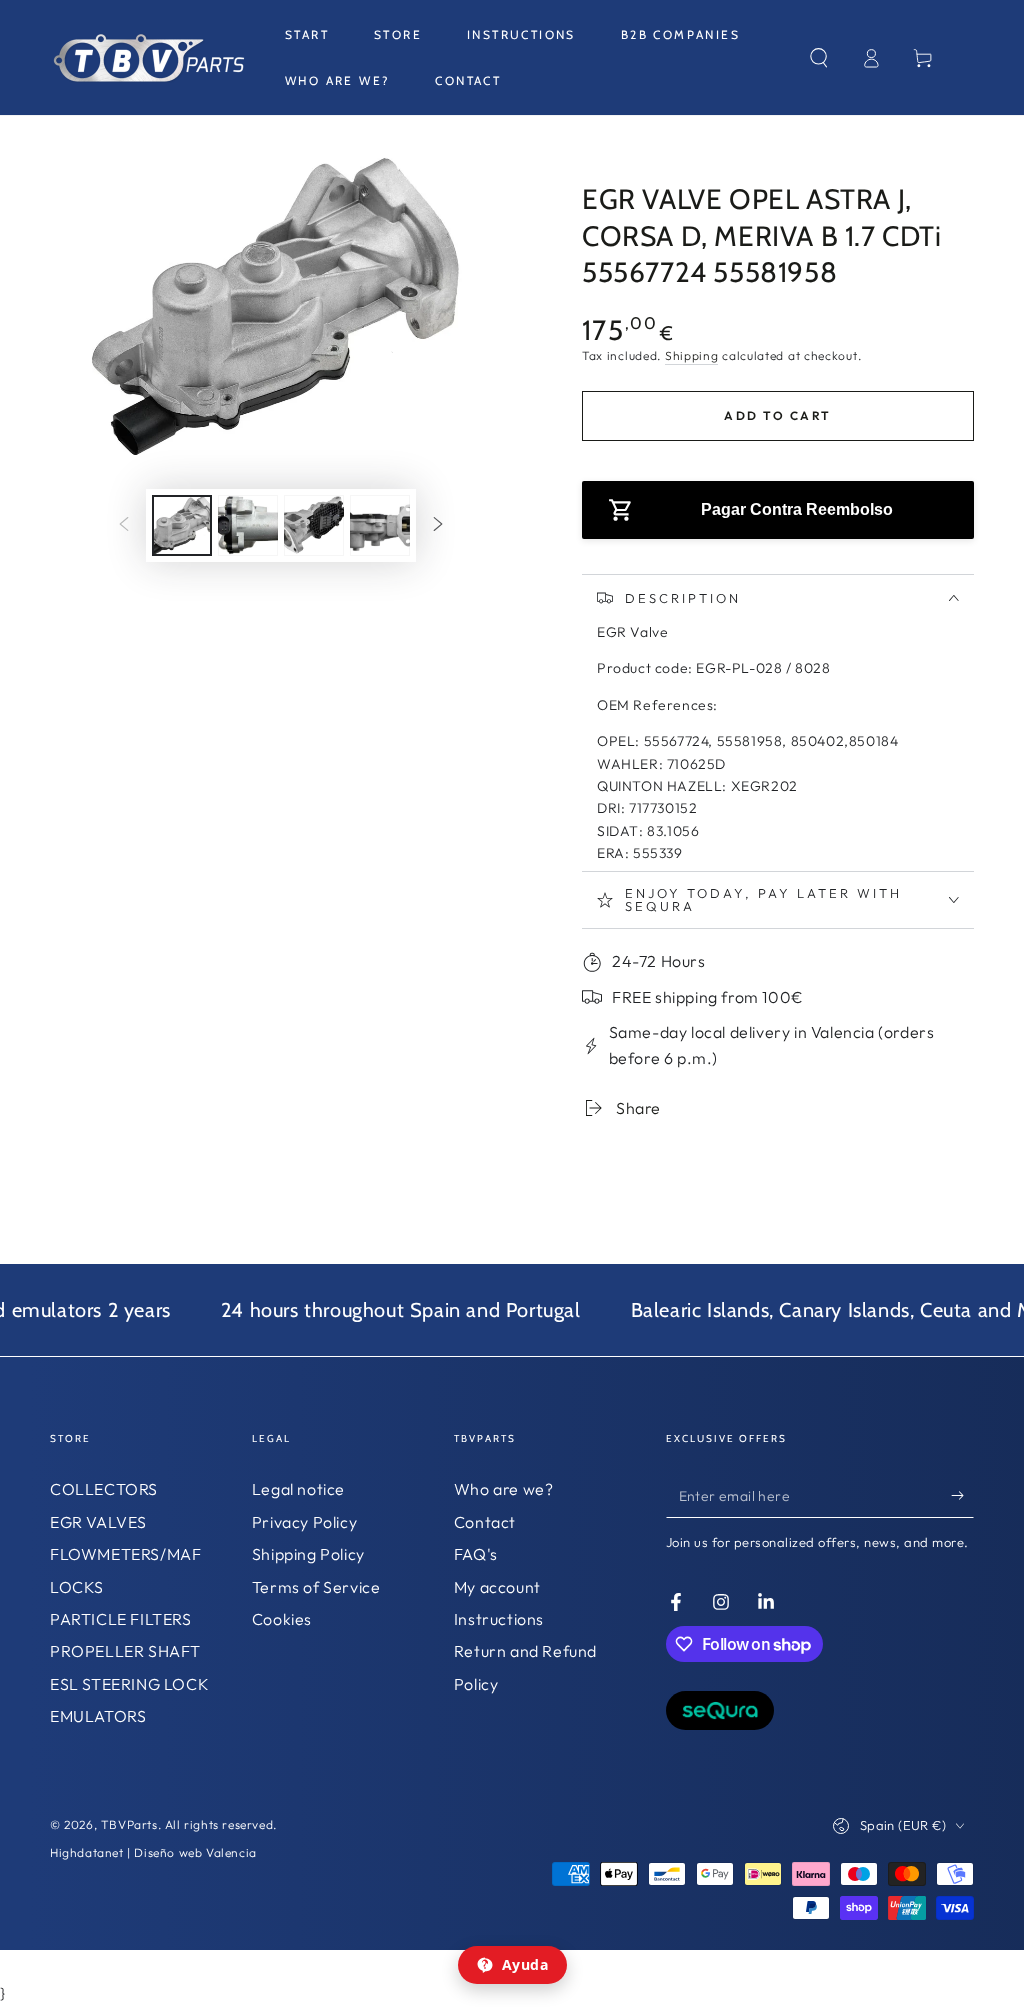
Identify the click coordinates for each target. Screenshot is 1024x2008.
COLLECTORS (104, 1489)
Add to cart (777, 415)
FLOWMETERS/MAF (125, 1554)
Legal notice (298, 1489)
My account (497, 1587)
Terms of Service (316, 1587)
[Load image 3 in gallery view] (314, 525)
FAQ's (476, 1554)
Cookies (282, 1619)
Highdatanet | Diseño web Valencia (153, 1852)
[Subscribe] (962, 1495)
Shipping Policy (308, 1554)
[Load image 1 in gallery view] (182, 525)
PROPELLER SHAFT (125, 1651)
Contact (485, 1522)
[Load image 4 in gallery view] (380, 525)
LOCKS (77, 1587)
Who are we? (504, 1489)
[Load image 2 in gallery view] (248, 525)
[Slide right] (438, 526)
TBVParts (129, 1824)
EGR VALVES (98, 1522)
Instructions (499, 1619)
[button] (819, 58)
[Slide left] (124, 526)
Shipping (692, 355)
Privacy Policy (304, 1522)
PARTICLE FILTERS (121, 1619)
